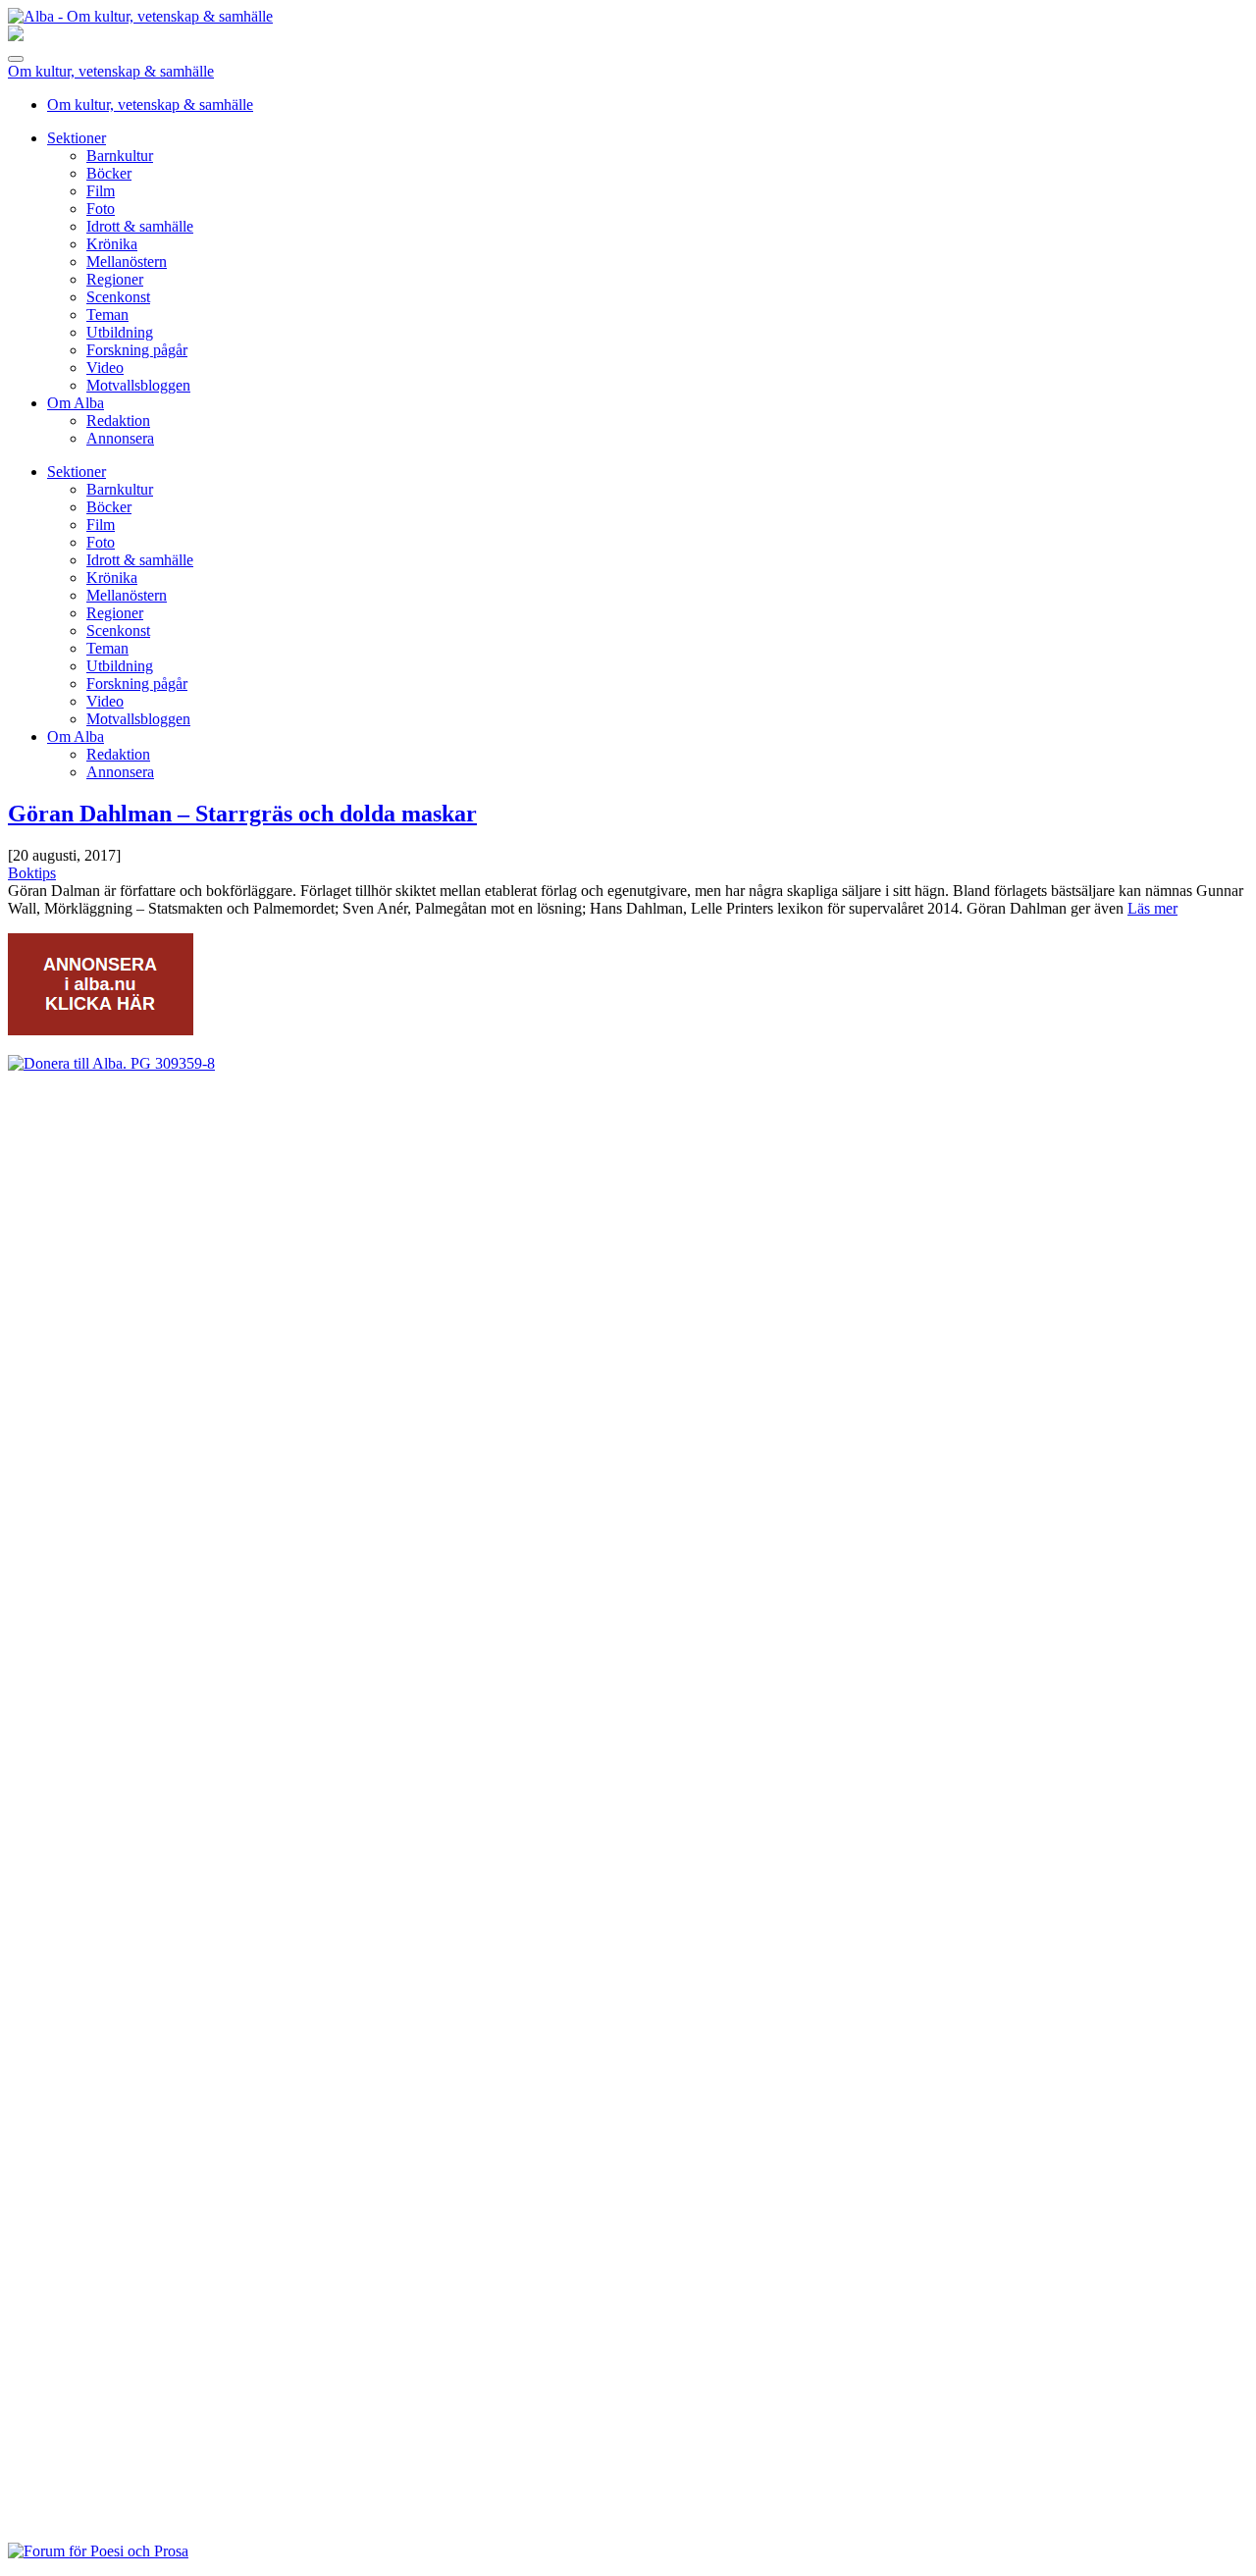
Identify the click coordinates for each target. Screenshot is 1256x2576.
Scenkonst (118, 297)
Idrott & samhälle (140, 226)
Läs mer (1152, 908)
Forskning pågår (137, 350)
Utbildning (120, 332)
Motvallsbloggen (138, 385)
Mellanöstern (127, 262)
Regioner (115, 279)
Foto (101, 209)
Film (101, 191)
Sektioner (77, 138)
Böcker (109, 173)
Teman (107, 315)
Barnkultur (120, 156)
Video (105, 368)
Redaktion (118, 421)
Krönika (112, 244)
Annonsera (120, 438)
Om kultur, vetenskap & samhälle (111, 71)
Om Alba (76, 403)
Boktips (32, 873)
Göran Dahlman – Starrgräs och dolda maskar (242, 814)
